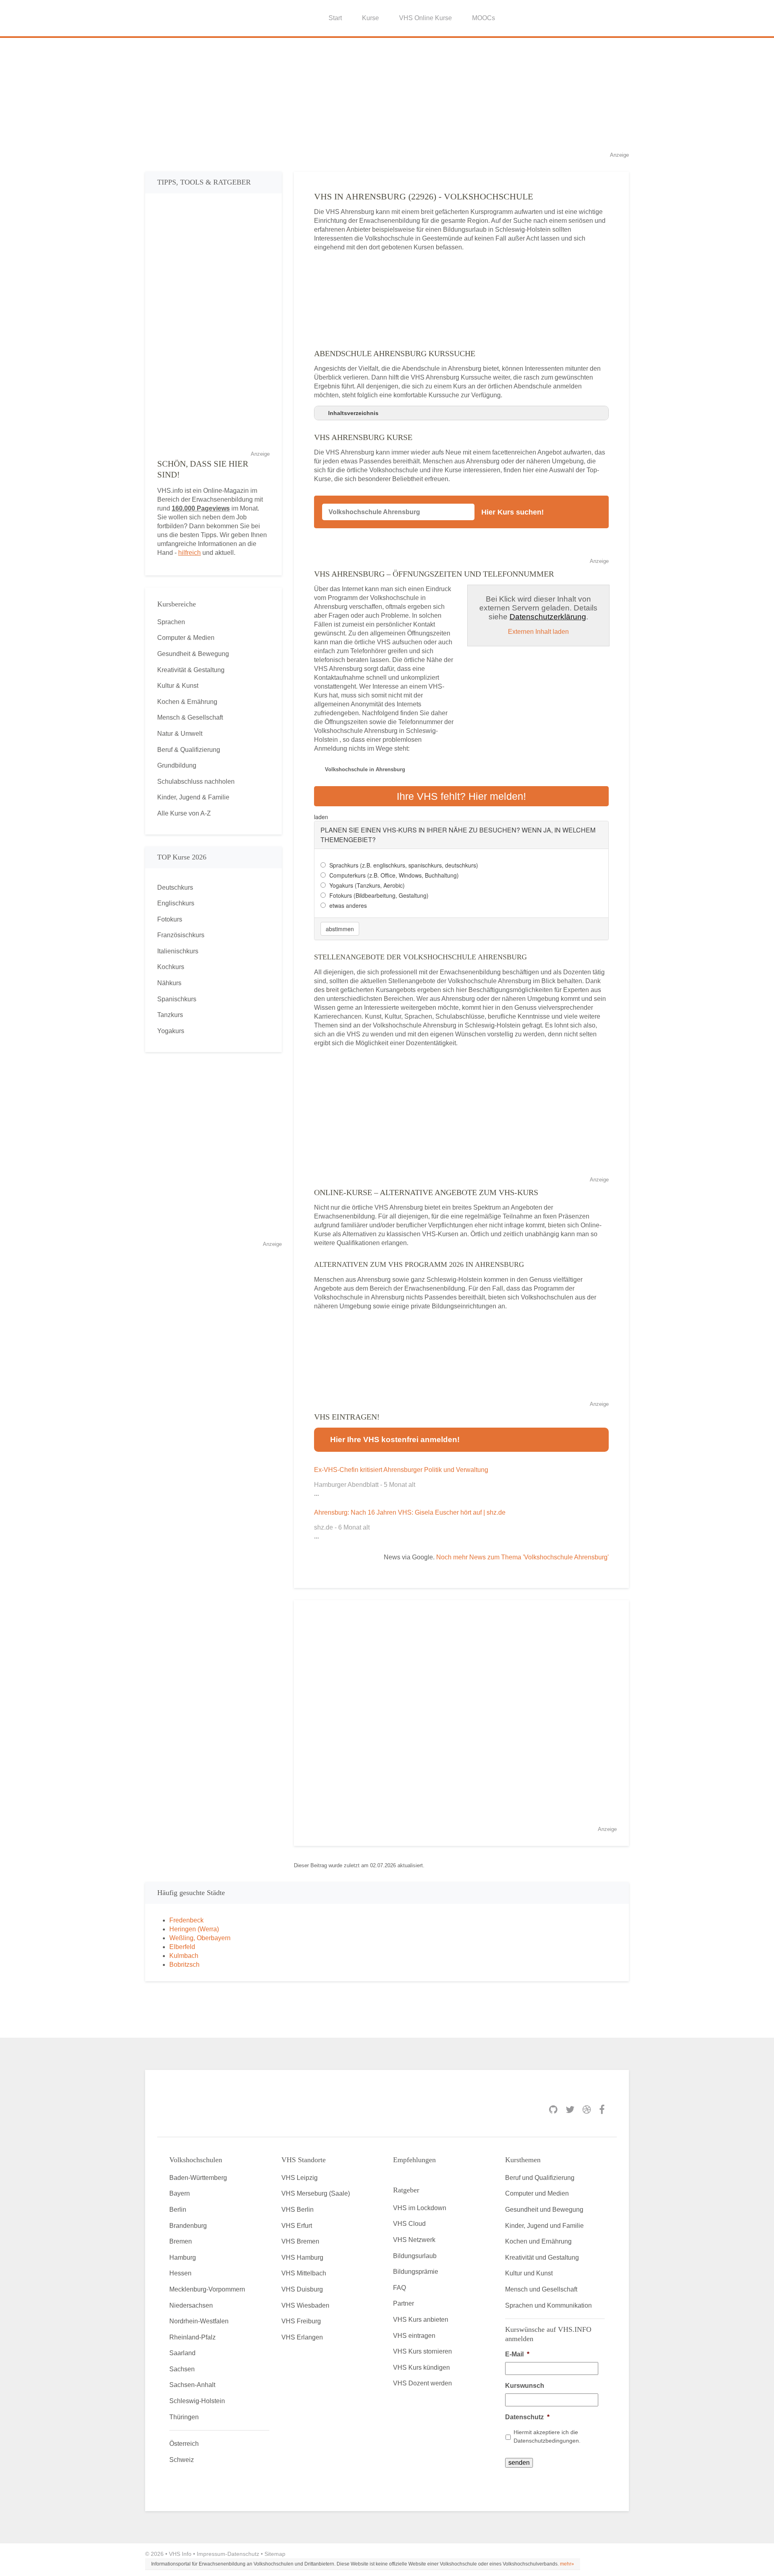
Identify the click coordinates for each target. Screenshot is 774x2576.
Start (335, 18)
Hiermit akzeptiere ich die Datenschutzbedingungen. (547, 2436)
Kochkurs (171, 967)
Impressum (211, 2554)
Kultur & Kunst (178, 686)
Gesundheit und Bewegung (544, 2210)
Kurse (370, 18)
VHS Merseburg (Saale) (316, 2193)
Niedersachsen (191, 2305)
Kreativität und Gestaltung (542, 2257)
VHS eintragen (414, 2336)
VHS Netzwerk (414, 2240)
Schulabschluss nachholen (196, 782)
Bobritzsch (184, 1965)
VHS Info (180, 2554)
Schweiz (182, 2460)
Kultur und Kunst (529, 2273)
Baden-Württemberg (198, 2178)
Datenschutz (527, 2417)
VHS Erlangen (302, 2337)
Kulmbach (184, 1956)
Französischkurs (181, 935)
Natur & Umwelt (180, 734)
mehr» (567, 2564)
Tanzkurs (170, 1015)
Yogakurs (171, 1031)
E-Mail (517, 2354)
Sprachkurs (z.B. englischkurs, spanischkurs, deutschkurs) (404, 865)
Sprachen (171, 622)
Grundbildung (177, 765)
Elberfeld (182, 1947)
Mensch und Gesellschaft (541, 2289)
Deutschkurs (175, 887)
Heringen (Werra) (194, 1929)
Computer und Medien (537, 2193)
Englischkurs (176, 903)
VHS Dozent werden (422, 2383)
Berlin (178, 2210)
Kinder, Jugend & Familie (193, 797)
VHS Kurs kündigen (421, 2367)
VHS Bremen (300, 2241)
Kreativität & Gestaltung (191, 670)
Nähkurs (169, 983)
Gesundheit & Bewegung (193, 654)
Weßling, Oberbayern (200, 1938)
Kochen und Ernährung (538, 2241)
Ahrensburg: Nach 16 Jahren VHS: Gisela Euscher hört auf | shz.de (410, 1512)
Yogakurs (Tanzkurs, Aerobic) (367, 885)
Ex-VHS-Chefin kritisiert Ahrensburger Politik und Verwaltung (401, 1470)
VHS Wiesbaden (305, 2305)
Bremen (181, 2241)
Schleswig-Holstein (197, 2401)
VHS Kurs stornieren (422, 2351)
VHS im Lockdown (420, 2208)
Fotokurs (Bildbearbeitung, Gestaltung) (379, 895)
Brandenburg (188, 2226)
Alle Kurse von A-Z (184, 813)
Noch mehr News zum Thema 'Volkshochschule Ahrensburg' (522, 1557)
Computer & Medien (186, 638)
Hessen (180, 2273)
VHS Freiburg (301, 2321)
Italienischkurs (178, 951)
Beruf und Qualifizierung (540, 2178)
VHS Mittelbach (304, 2273)
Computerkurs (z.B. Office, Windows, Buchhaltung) (394, 875)
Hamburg (183, 2257)
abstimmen (340, 929)
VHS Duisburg (302, 2289)
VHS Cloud (409, 2224)
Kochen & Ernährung (187, 702)
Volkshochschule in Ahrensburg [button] (365, 769)
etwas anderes (348, 905)
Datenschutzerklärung (548, 617)
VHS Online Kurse (425, 18)
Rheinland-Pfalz (192, 2337)
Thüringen (184, 2417)
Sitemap (275, 2554)
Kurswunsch (525, 2386)
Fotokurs (170, 919)
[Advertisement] (387, 94)
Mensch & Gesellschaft (190, 717)
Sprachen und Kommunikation (548, 2305)
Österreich (184, 2444)
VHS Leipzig (300, 2178)
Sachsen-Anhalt (192, 2385)
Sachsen (182, 2369)
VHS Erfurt (297, 2226)
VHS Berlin (298, 2210)
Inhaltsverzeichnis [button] (353, 413)
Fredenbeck (186, 1920)
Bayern (180, 2193)
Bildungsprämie (416, 2272)
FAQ (399, 2288)
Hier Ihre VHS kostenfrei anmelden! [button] (395, 1440)
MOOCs (484, 18)
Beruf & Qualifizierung (189, 750)
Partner (404, 2303)
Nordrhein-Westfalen (199, 2321)
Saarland (182, 2353)
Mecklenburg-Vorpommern (207, 2289)
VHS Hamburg (302, 2257)
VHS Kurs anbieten (421, 2320)
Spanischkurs (177, 999)
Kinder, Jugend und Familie (544, 2226)
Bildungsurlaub (415, 2256)
